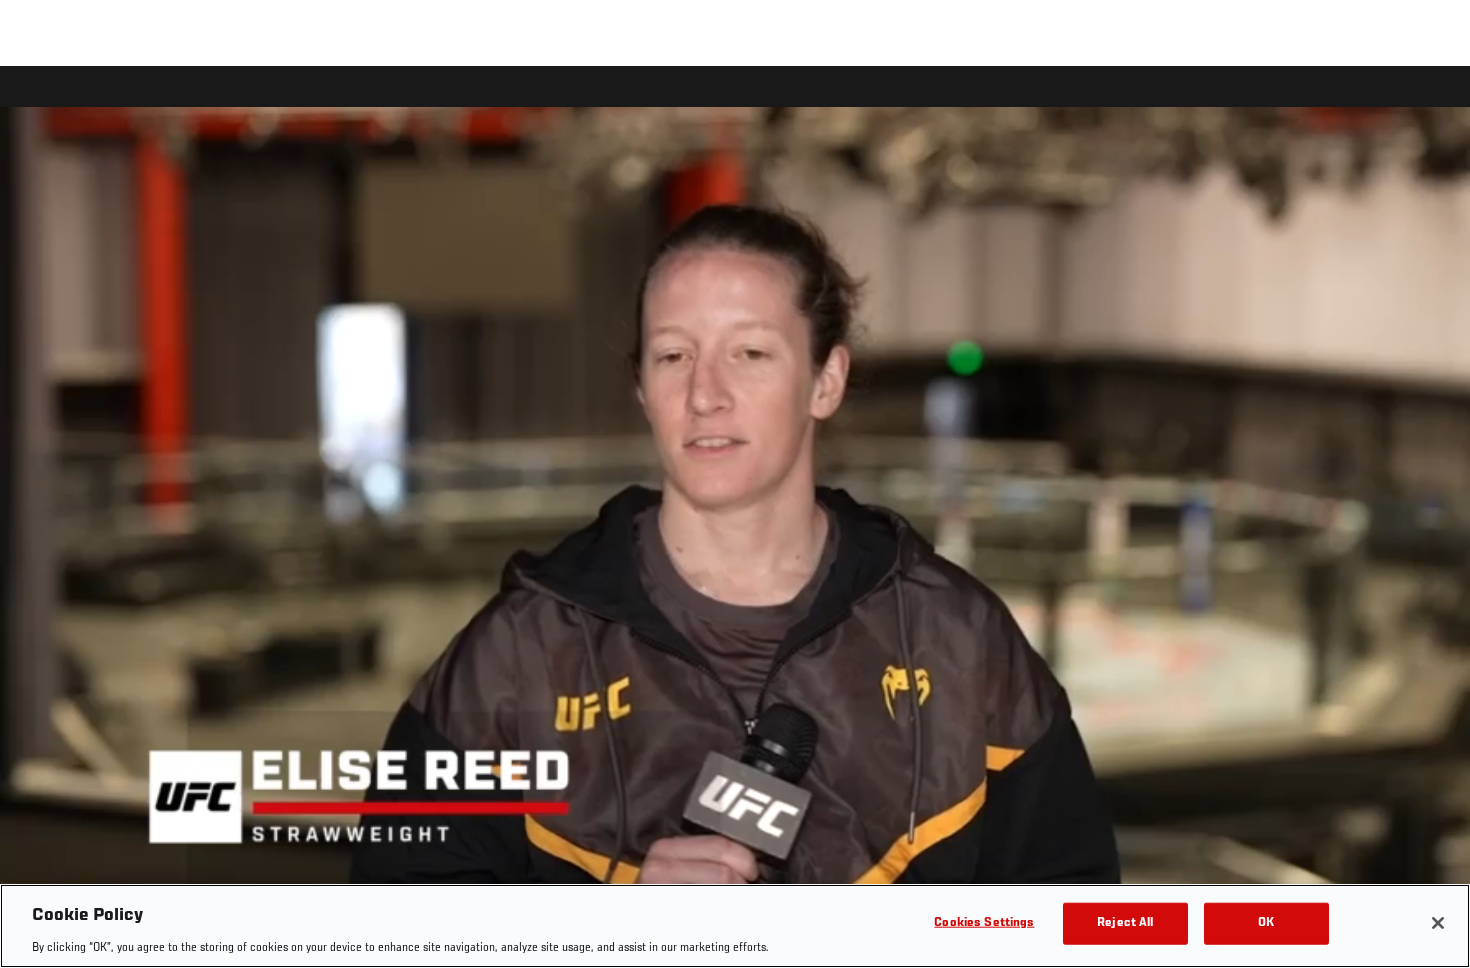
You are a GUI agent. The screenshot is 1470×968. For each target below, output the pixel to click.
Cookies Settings (984, 922)
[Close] (1438, 923)
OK (1266, 922)
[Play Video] (735, 520)
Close (1432, 106)
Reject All (1125, 922)
